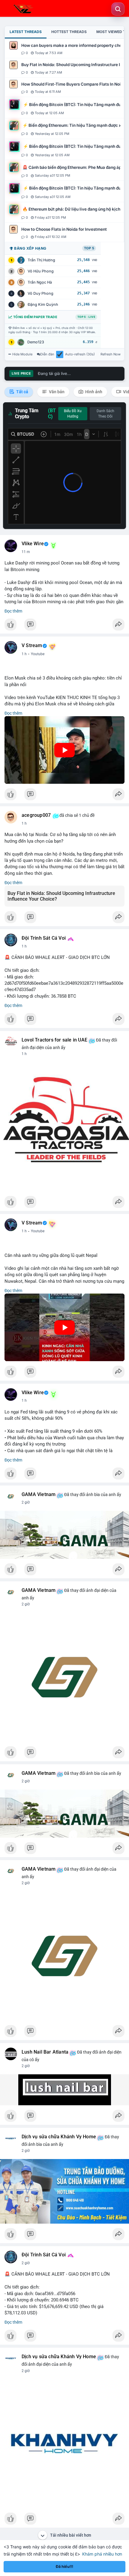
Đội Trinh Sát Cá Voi (44, 938)
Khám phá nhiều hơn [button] (102, 2554)
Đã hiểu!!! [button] (64, 2567)
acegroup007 (36, 815)
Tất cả (22, 392)
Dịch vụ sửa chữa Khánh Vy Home (59, 2137)
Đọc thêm (13, 611)
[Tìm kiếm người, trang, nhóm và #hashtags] (118, 9)
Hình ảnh (93, 392)
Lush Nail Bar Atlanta (45, 2052)
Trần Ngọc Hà (40, 282)
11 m (26, 552)
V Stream (32, 646)
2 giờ (26, 1502)
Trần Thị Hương (41, 260)
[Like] (64, 626)
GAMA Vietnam (39, 1495)
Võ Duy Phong (40, 293)
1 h (24, 654)
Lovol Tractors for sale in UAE (54, 1040)
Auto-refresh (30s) (80, 354)
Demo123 (36, 342)
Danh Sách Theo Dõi (105, 414)
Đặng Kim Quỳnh (43, 304)
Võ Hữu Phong (41, 271)
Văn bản (56, 392)
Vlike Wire (33, 544)
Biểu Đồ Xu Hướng (73, 414)
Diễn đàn (47, 354)
